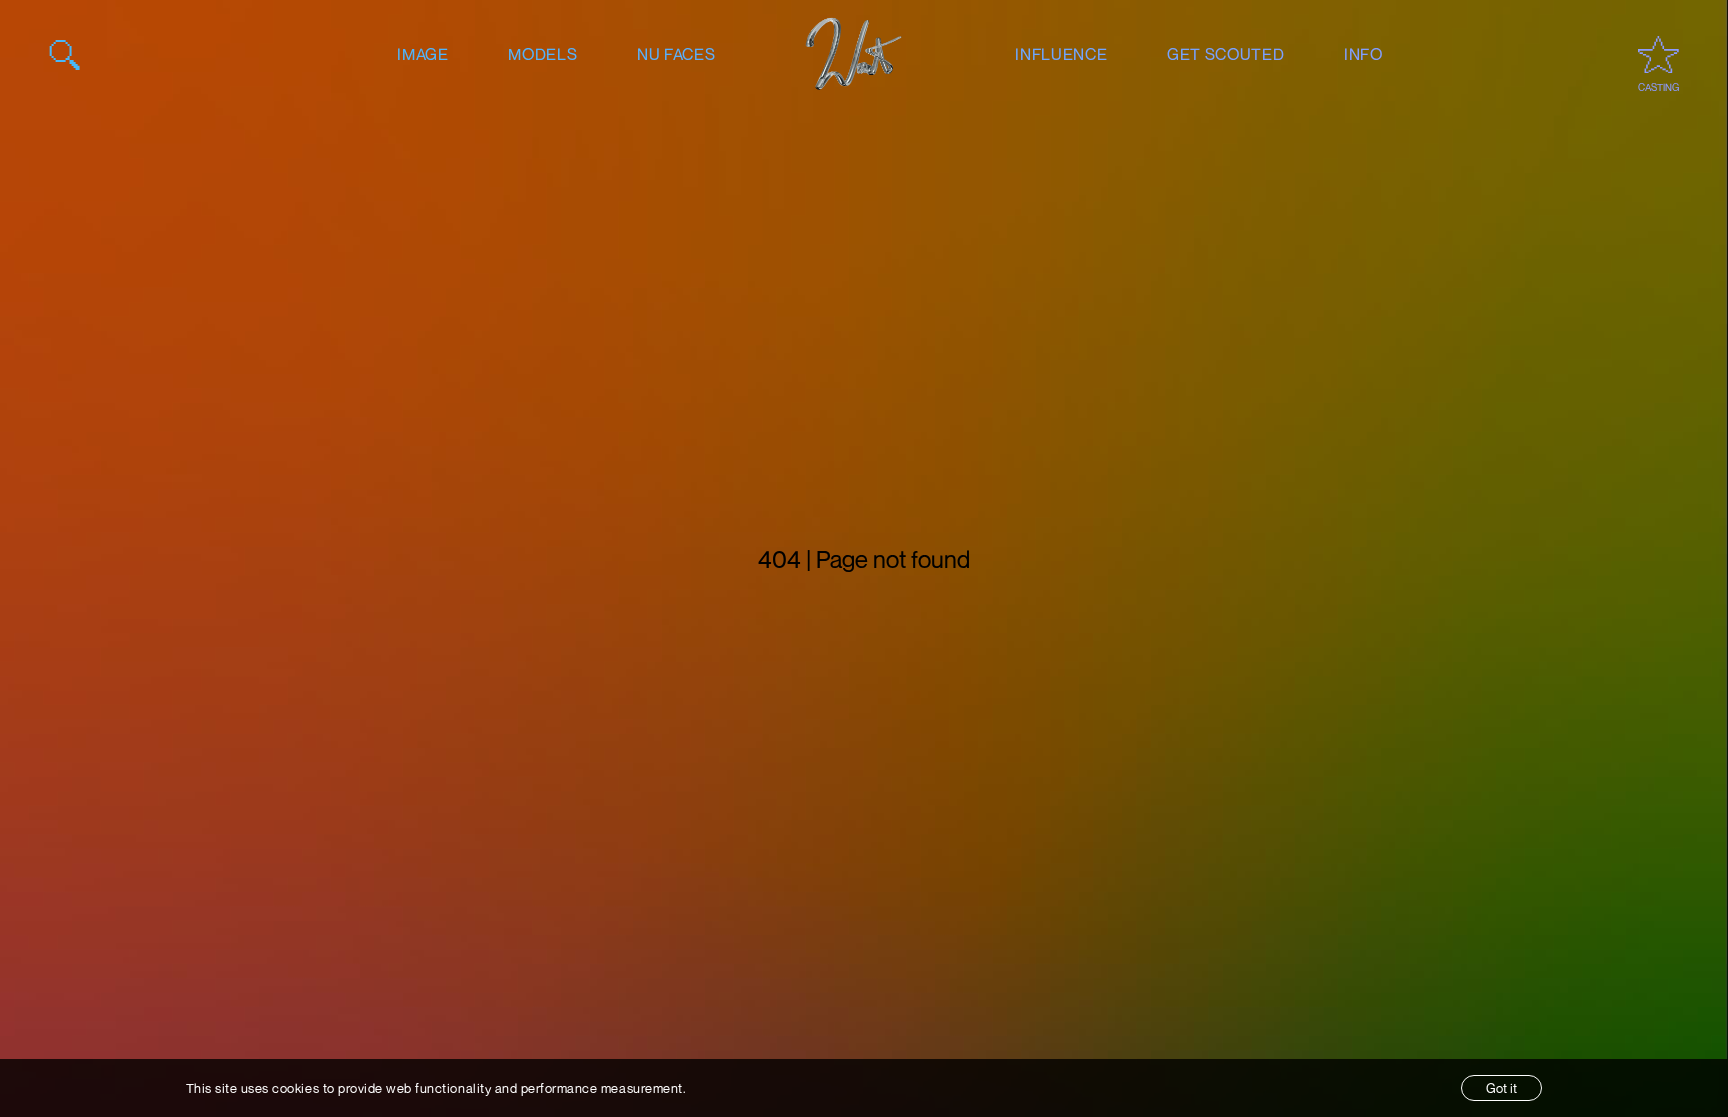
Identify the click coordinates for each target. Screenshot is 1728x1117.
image (422, 54)
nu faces (676, 54)
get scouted (1225, 54)
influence (1061, 54)
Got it (1501, 1088)
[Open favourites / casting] (1658, 54)
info (1363, 54)
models (542, 54)
